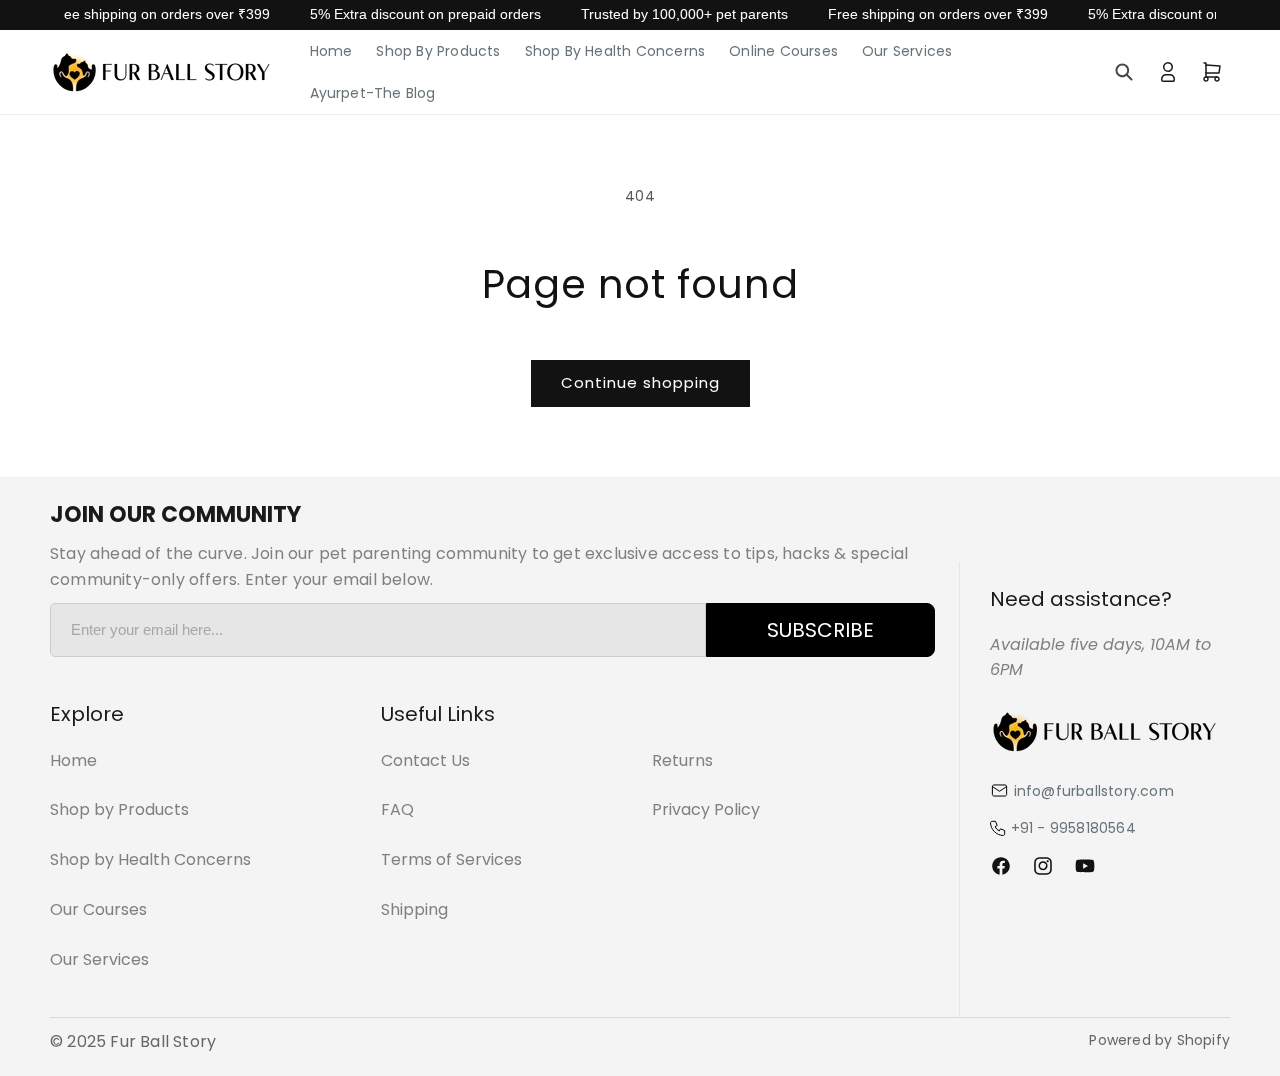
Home (73, 760)
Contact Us (425, 760)
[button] (1124, 72)
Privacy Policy (706, 809)
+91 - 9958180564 (1073, 828)
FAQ (397, 809)
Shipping (414, 909)
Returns (682, 760)
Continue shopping (640, 382)
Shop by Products (119, 809)
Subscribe (820, 630)
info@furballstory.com (1094, 791)
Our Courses (98, 909)
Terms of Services (451, 859)
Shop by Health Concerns (150, 859)
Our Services (99, 959)
